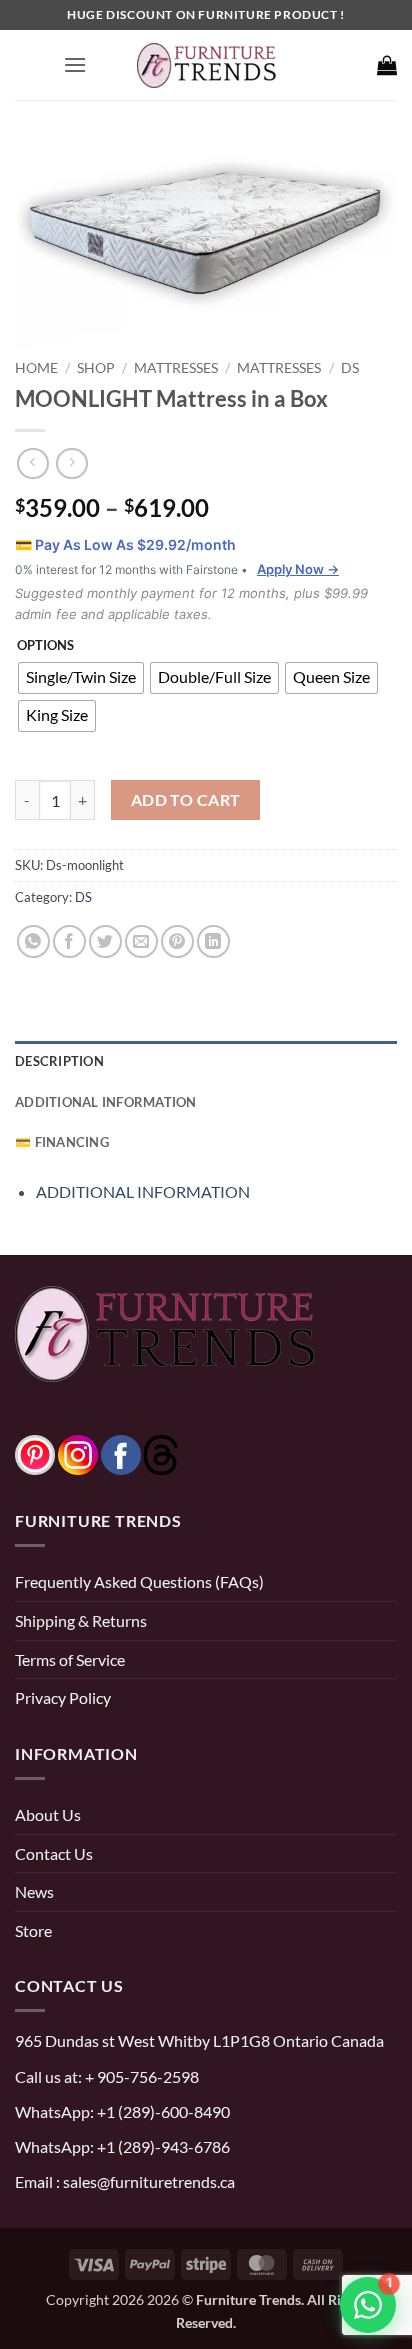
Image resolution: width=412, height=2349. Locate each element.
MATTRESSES (176, 367)
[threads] (141, 1452)
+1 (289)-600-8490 (162, 2111)
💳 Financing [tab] (62, 1142)
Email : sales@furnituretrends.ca (125, 2181)
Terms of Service (70, 1659)
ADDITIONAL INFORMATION (143, 1191)
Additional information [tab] (106, 1102)
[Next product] (32, 463)
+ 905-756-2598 (140, 2076)
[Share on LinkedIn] (213, 941)
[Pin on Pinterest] (177, 941)
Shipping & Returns (81, 1620)
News (34, 1891)
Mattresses (279, 367)
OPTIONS (45, 646)
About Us (48, 1814)
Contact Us (54, 1853)
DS (350, 367)
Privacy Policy (63, 1697)
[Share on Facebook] (69, 941)
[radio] (81, 678)
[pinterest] (35, 1452)
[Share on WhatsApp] (33, 941)
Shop (96, 367)
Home (36, 367)
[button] (75, 64)
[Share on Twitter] (105, 941)
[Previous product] (71, 463)
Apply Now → (298, 569)
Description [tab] (59, 1061)
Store (33, 1930)
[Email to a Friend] (141, 941)
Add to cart (186, 800)
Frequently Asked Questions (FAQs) (139, 1581)
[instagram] (78, 1452)
